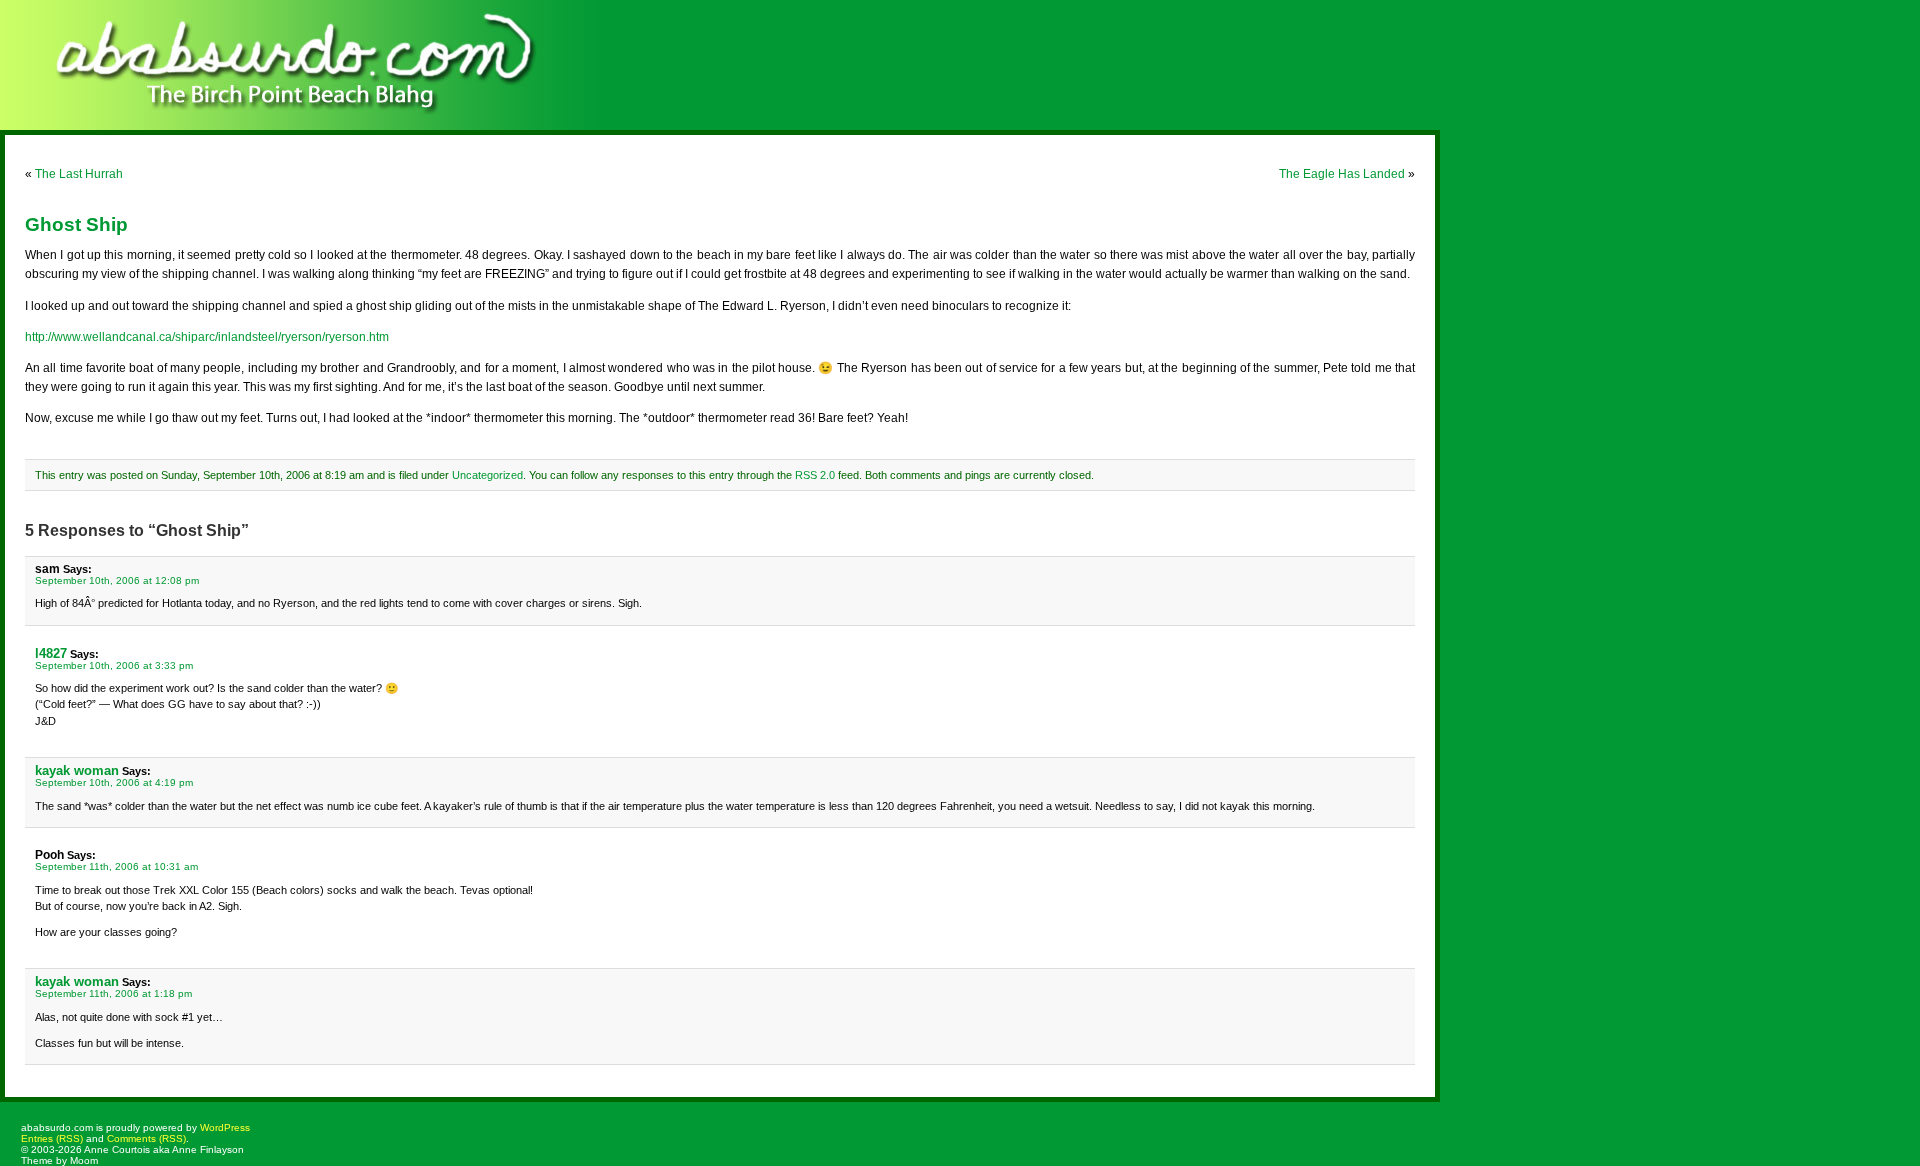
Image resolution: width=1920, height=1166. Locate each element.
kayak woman (77, 770)
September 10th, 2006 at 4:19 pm (114, 782)
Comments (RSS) (146, 1138)
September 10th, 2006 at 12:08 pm (117, 580)
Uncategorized (487, 475)
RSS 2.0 (815, 475)
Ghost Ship (76, 224)
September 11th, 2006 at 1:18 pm (113, 993)
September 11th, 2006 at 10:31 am (116, 866)
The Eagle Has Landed (1342, 174)
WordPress (225, 1127)
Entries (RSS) (52, 1138)
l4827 (51, 653)
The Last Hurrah (79, 174)
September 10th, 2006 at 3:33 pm (114, 665)
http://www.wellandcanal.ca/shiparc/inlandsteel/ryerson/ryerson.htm (207, 337)
